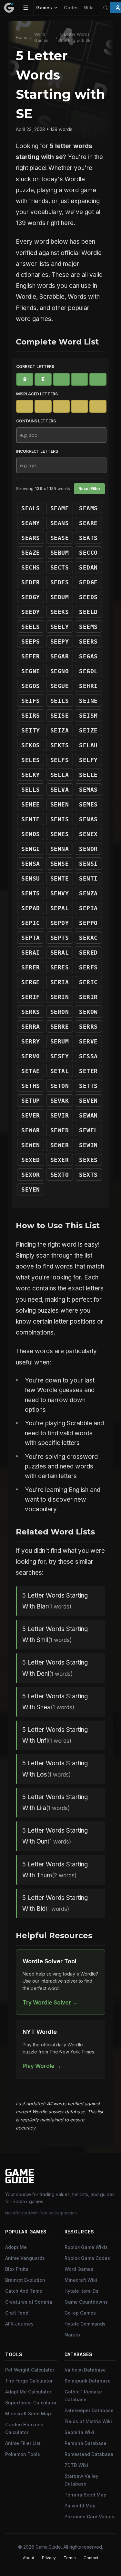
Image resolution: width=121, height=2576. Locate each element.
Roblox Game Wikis (86, 2247)
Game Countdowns (86, 2302)
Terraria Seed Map (86, 2495)
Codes (71, 8)
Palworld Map (80, 2506)
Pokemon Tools (23, 2454)
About (29, 2558)
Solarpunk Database (88, 2381)
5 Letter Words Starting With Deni (55, 1668)
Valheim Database (85, 2370)
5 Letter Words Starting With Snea (55, 1702)
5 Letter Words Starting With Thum (55, 1870)
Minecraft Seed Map (28, 2414)
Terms (70, 2558)
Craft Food (17, 2313)
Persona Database (86, 2443)
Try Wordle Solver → (50, 2002)
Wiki (89, 8)
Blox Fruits (17, 2269)
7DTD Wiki (76, 2465)
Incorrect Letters (37, 451)
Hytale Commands (85, 2324)
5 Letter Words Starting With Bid (55, 1903)
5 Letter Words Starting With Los (55, 1769)
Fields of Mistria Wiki (88, 2421)
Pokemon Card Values (89, 2517)
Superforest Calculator (31, 2403)
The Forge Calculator (29, 2381)
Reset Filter (89, 489)
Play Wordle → (42, 2066)
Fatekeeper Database (89, 2410)
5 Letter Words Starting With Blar (55, 1601)
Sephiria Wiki (79, 2432)
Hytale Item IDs (81, 2291)
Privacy (49, 2558)
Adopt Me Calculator (28, 2392)
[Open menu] (26, 8)
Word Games (41, 37)
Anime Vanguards (25, 2258)
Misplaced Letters (37, 394)
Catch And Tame (24, 2291)
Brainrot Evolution (25, 2280)
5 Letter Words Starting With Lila (55, 1802)
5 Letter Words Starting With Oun (55, 1836)
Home (22, 38)
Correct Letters (35, 367)
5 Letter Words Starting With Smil (55, 1634)
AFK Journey (19, 2324)
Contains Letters (36, 421)
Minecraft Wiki (81, 2280)
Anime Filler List (23, 2443)
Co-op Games (80, 2313)
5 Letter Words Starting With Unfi (55, 1735)
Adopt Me (16, 2247)
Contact (91, 2558)
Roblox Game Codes (87, 2258)
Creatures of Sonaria (29, 2302)
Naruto (72, 2335)
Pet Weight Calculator (30, 2370)
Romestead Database (89, 2454)
